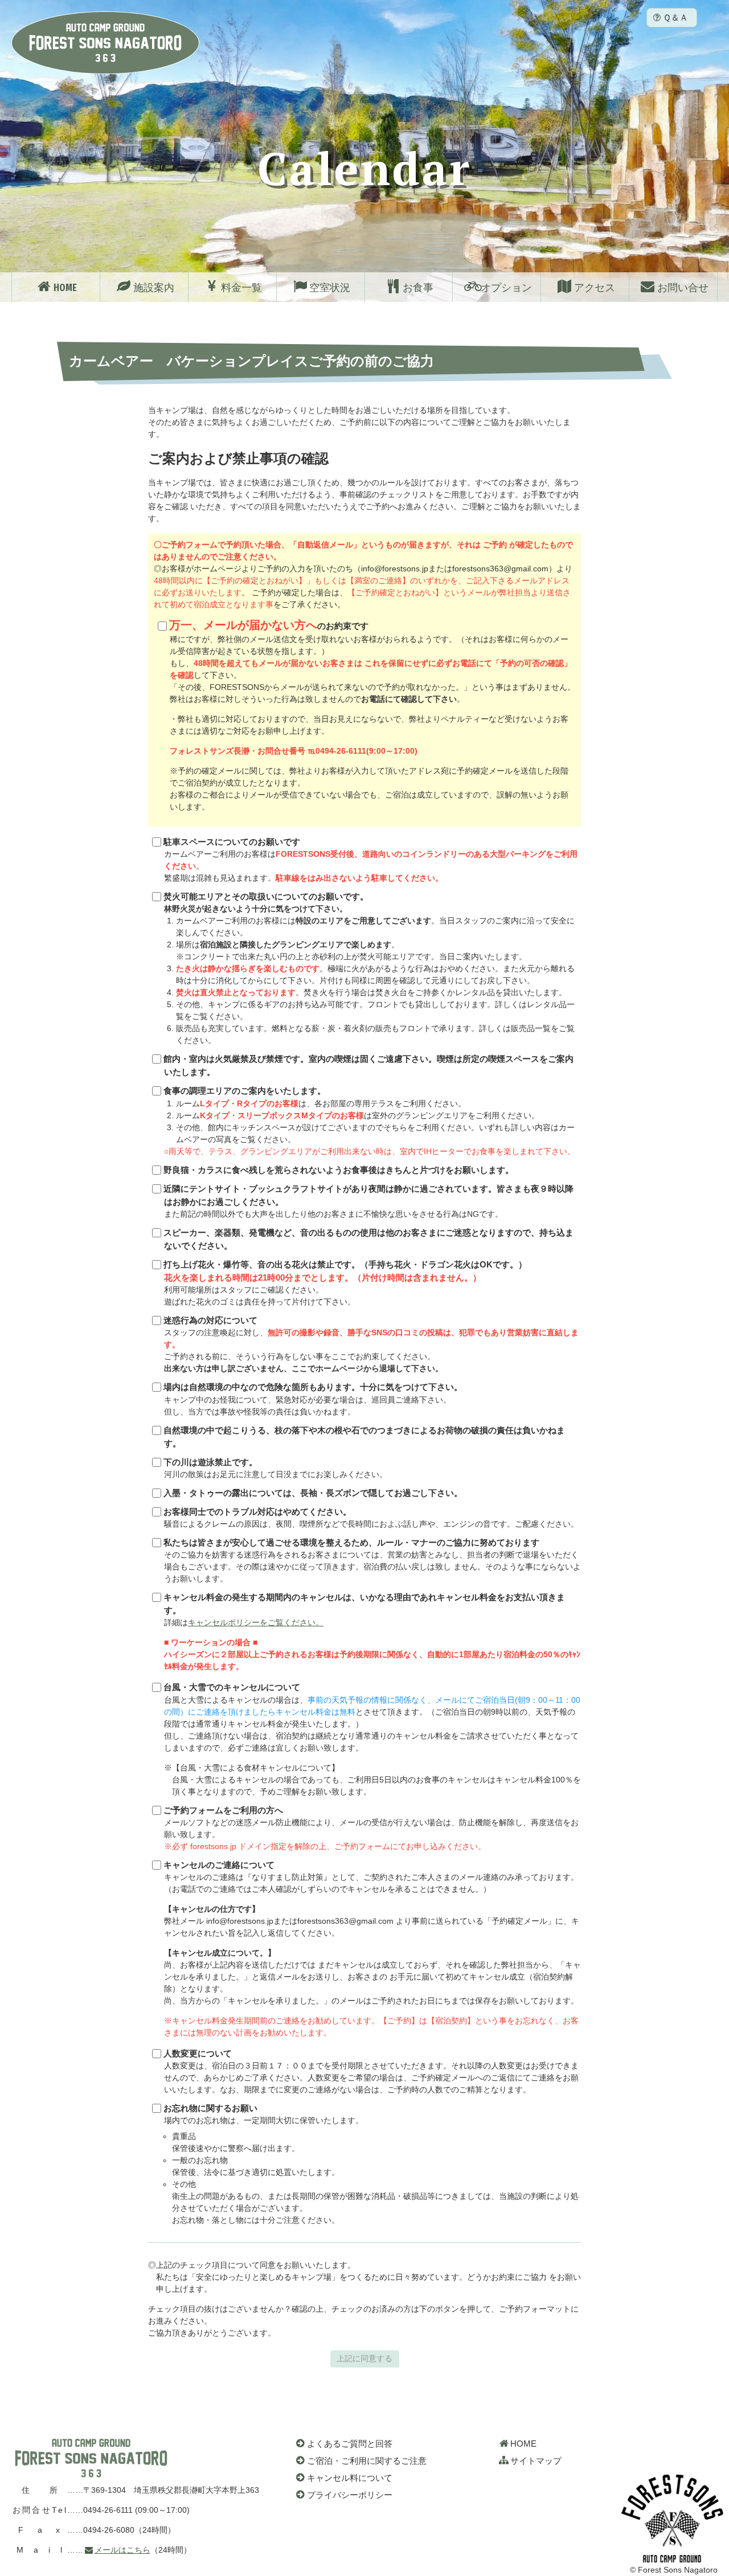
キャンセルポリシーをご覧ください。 (256, 1622)
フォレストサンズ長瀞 (91, 2458)
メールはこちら (122, 2550)
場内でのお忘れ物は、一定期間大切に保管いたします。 (371, 2164)
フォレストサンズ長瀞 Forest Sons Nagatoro (105, 43)
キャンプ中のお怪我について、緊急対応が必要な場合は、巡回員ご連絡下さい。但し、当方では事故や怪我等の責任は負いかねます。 (313, 1399)
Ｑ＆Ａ (675, 17)
